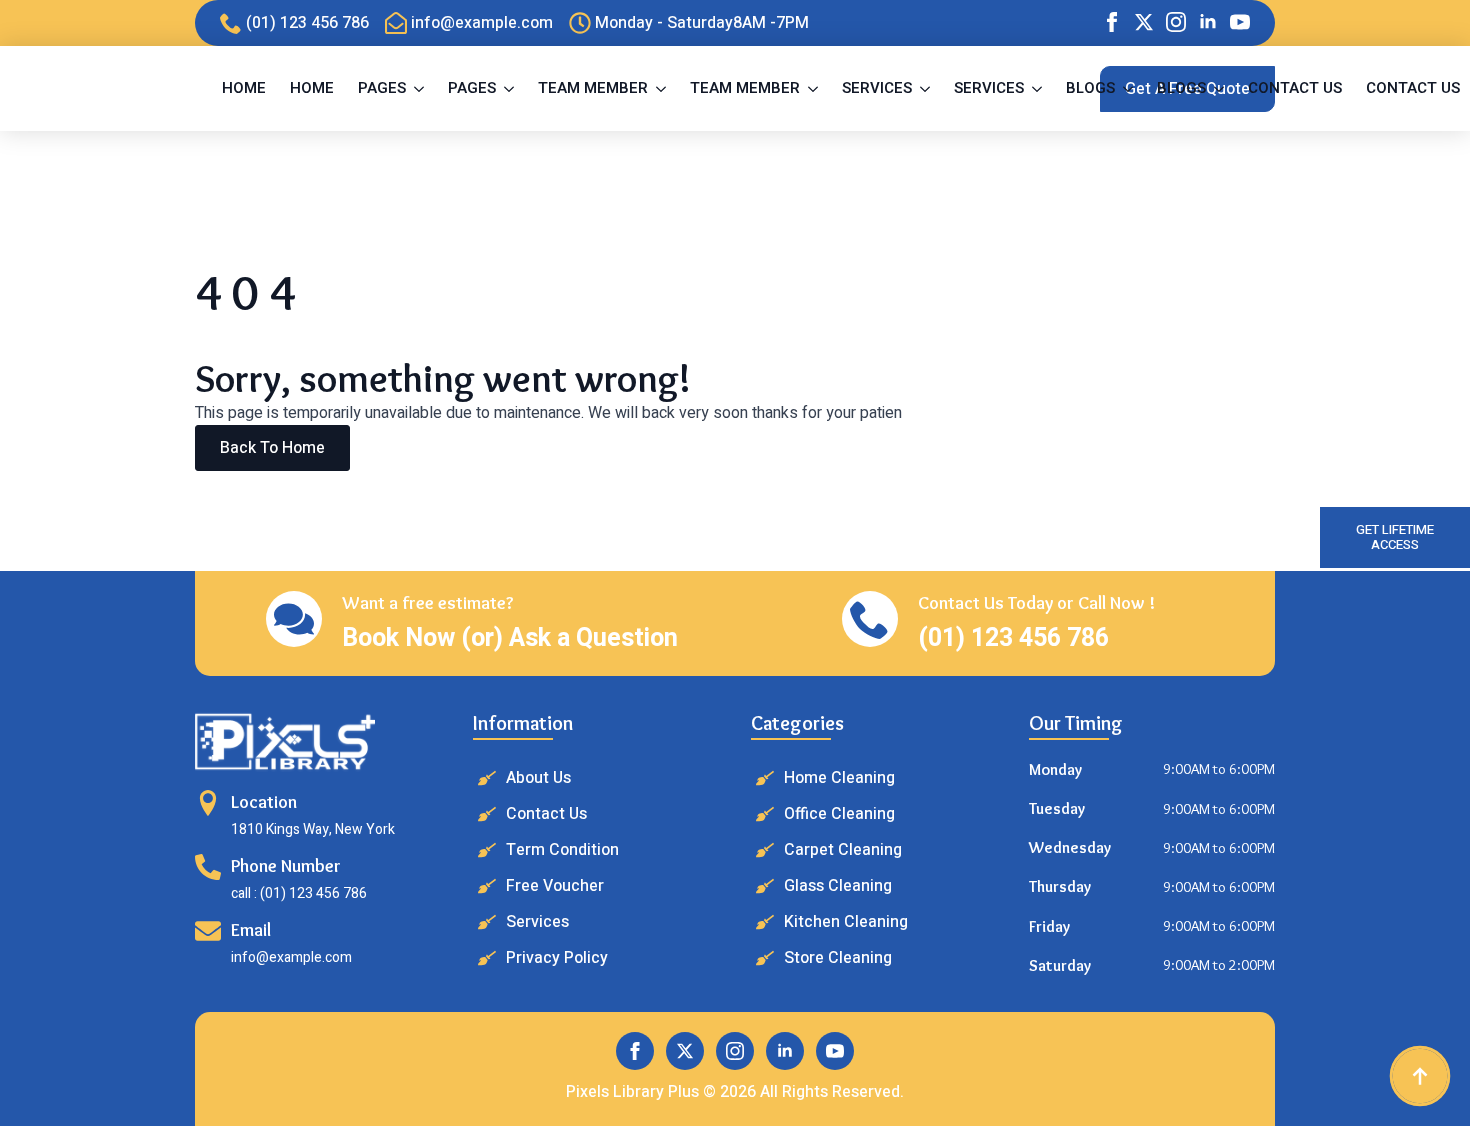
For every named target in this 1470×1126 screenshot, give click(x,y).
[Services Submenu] (927, 88)
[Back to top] (1420, 1076)
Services (877, 88)
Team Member (593, 88)
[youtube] (1240, 22)
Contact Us (1295, 88)
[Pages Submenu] (421, 88)
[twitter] (1144, 22)
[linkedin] (1208, 22)
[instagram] (1176, 22)
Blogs (1090, 88)
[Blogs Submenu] (1130, 88)
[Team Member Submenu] (663, 88)
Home (244, 88)
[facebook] (1112, 22)
